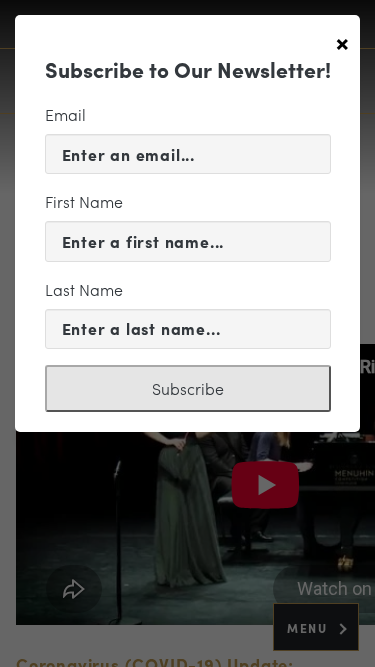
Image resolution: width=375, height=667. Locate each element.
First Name (84, 201)
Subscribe (188, 388)
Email (65, 114)
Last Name (84, 289)
